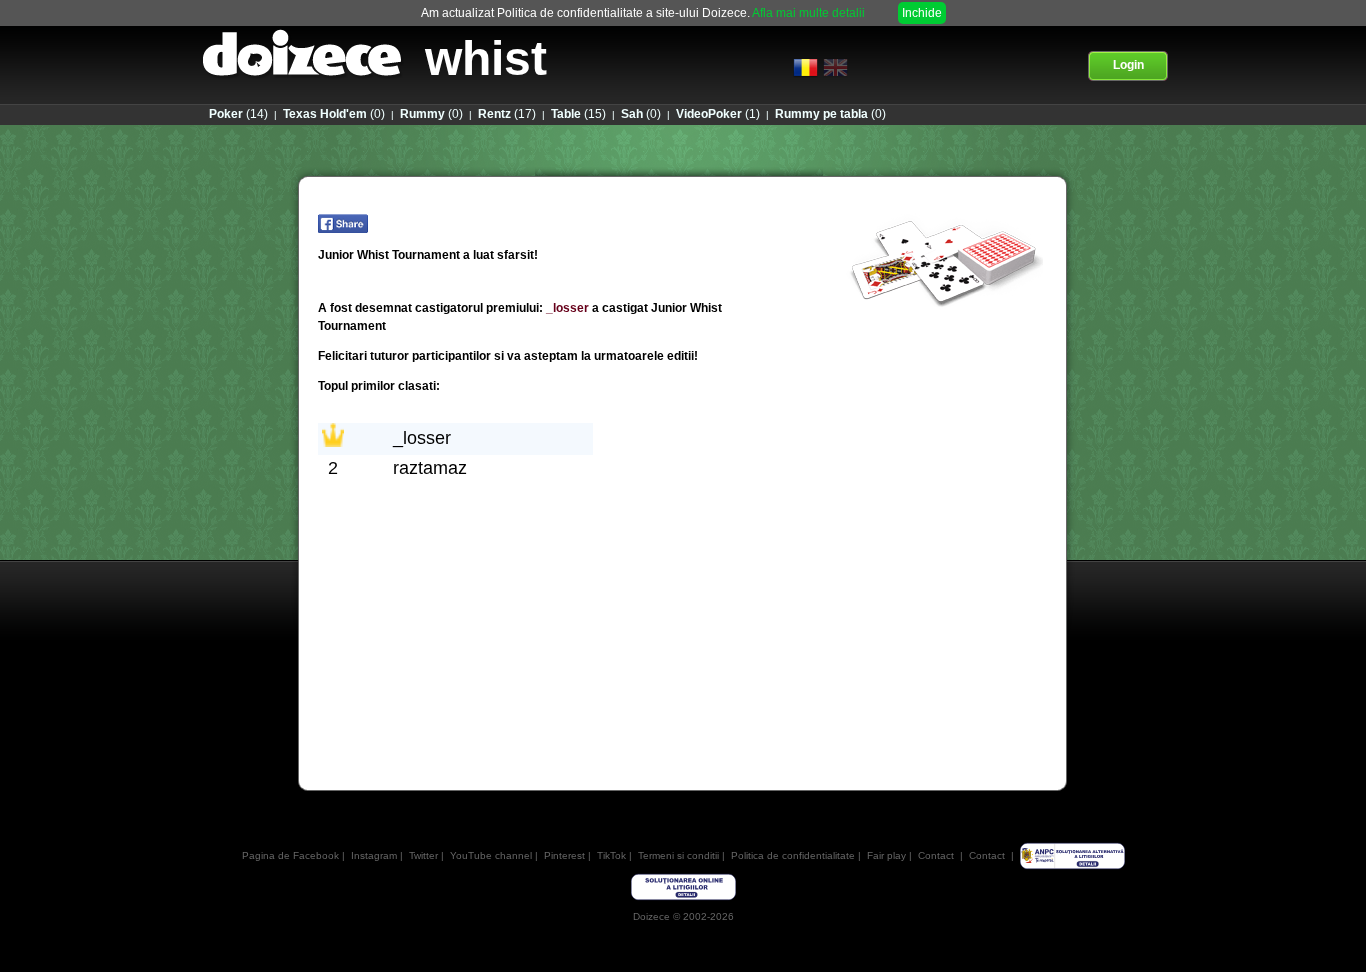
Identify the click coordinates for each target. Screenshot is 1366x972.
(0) (334, 114)
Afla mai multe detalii (808, 13)
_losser (567, 308)
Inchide (922, 13)
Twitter (423, 855)
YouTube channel (491, 855)
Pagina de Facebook (290, 855)
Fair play (886, 855)
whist (486, 58)
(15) (578, 114)
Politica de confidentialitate (793, 855)
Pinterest (564, 855)
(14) (238, 114)
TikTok (611, 855)
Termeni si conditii (678, 855)
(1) (718, 114)
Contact (936, 855)
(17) (507, 114)
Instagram (374, 855)
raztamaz (430, 468)
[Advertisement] (682, 711)
